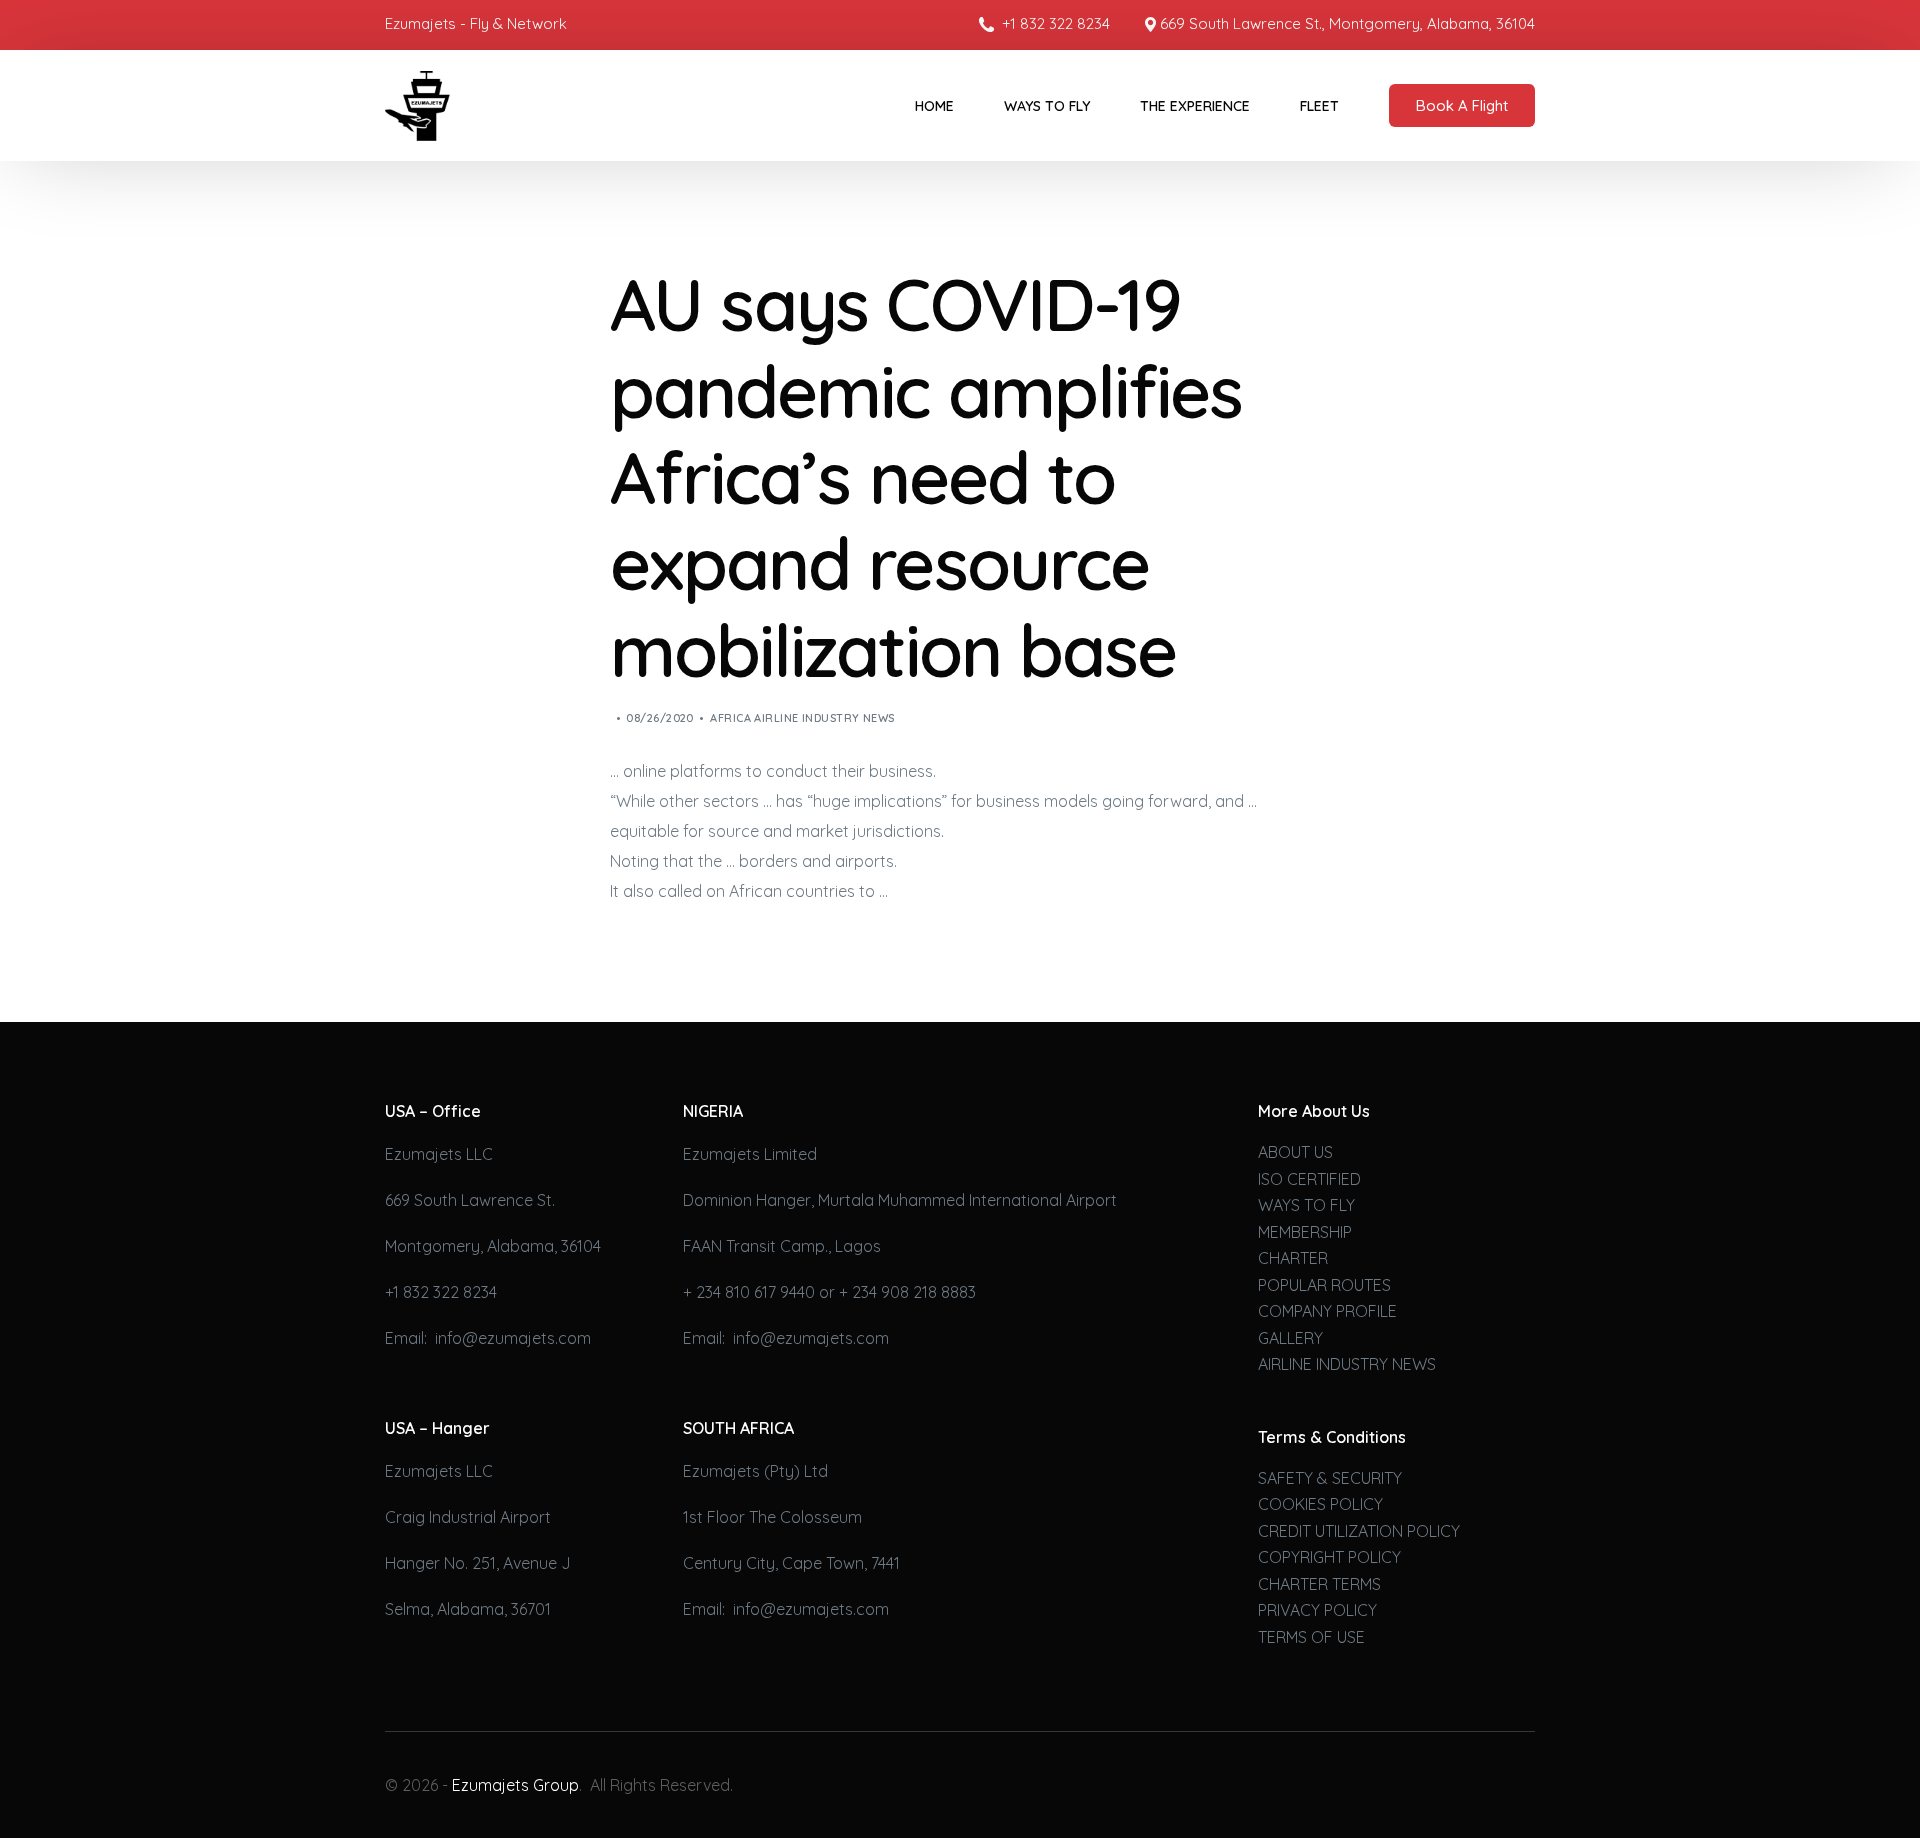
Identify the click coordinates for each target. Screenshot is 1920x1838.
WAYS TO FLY (1306, 1205)
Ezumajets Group (515, 1785)
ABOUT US (1295, 1152)
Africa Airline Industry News (802, 718)
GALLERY (1290, 1338)
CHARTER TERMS (1319, 1584)
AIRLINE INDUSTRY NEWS (1347, 1364)
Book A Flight (1462, 105)
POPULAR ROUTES (1324, 1285)
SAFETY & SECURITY (1330, 1478)
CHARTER (1293, 1258)
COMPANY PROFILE (1327, 1311)
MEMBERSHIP (1305, 1232)
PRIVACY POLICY (1317, 1610)
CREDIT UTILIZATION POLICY (1359, 1531)
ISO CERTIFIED (1309, 1179)
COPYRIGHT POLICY (1329, 1557)
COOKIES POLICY (1320, 1504)
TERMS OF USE (1311, 1637)
